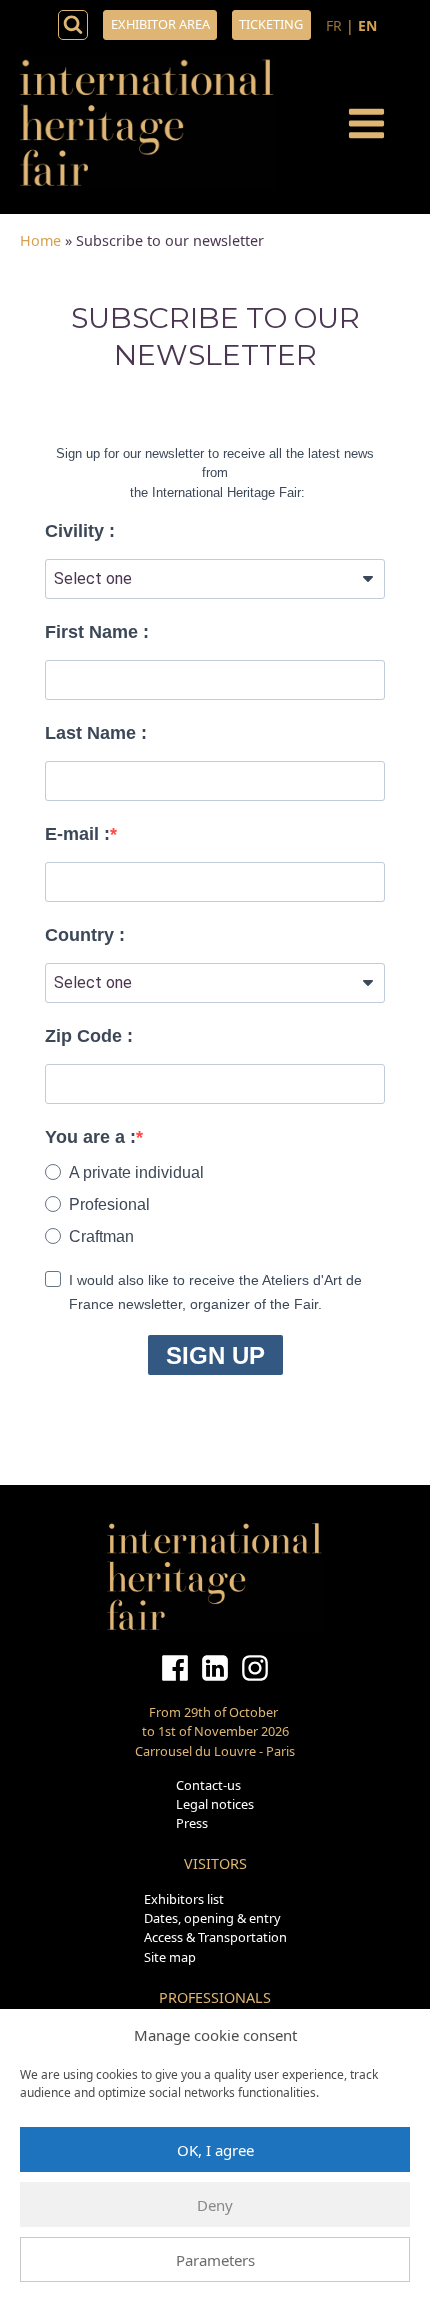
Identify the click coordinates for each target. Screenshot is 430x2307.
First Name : (97, 632)
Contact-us (208, 1785)
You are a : (90, 1137)
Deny (215, 2205)
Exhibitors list (184, 1899)
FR (334, 25)
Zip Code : (89, 1036)
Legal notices (215, 1804)
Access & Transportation (215, 1937)
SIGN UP (215, 1355)
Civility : (80, 531)
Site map (170, 1957)
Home (40, 240)
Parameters (215, 2260)
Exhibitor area (160, 24)
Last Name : (96, 733)
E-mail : (77, 834)
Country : (85, 935)
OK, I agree (215, 2150)
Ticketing (271, 24)
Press (192, 1823)
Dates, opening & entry (212, 1918)
